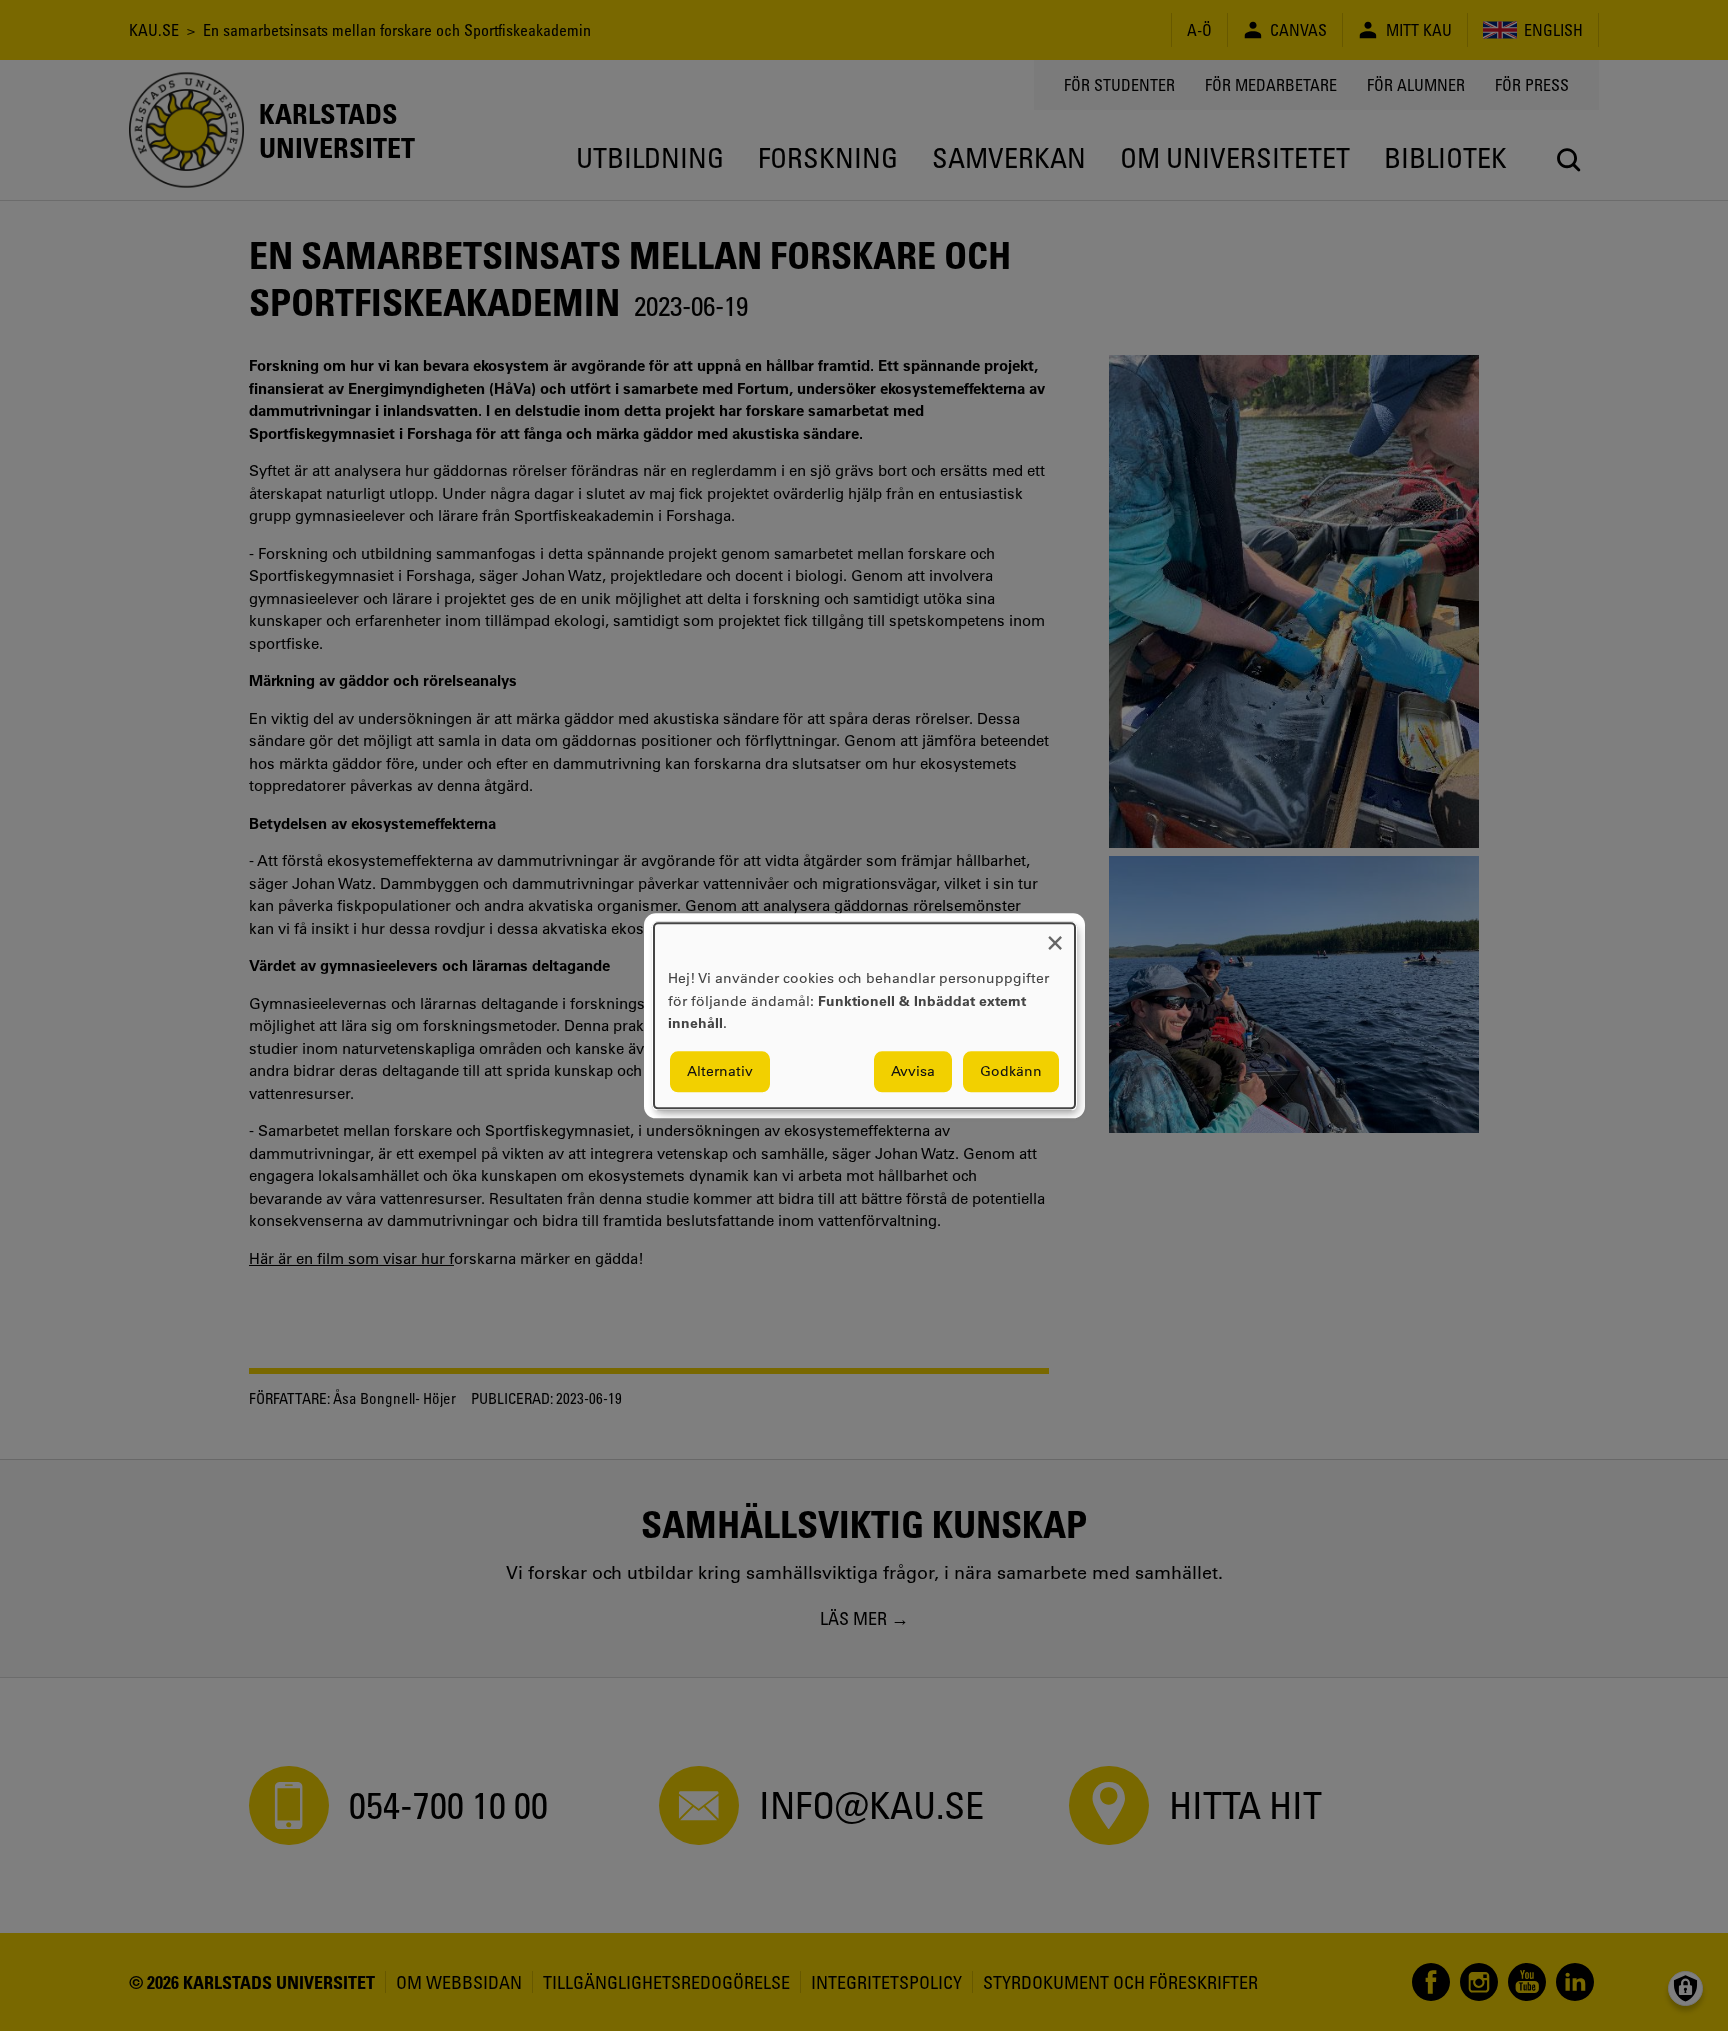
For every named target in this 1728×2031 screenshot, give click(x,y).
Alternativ (720, 1071)
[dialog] (864, 1015)
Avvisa (913, 1071)
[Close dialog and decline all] (1055, 935)
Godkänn (1011, 1071)
